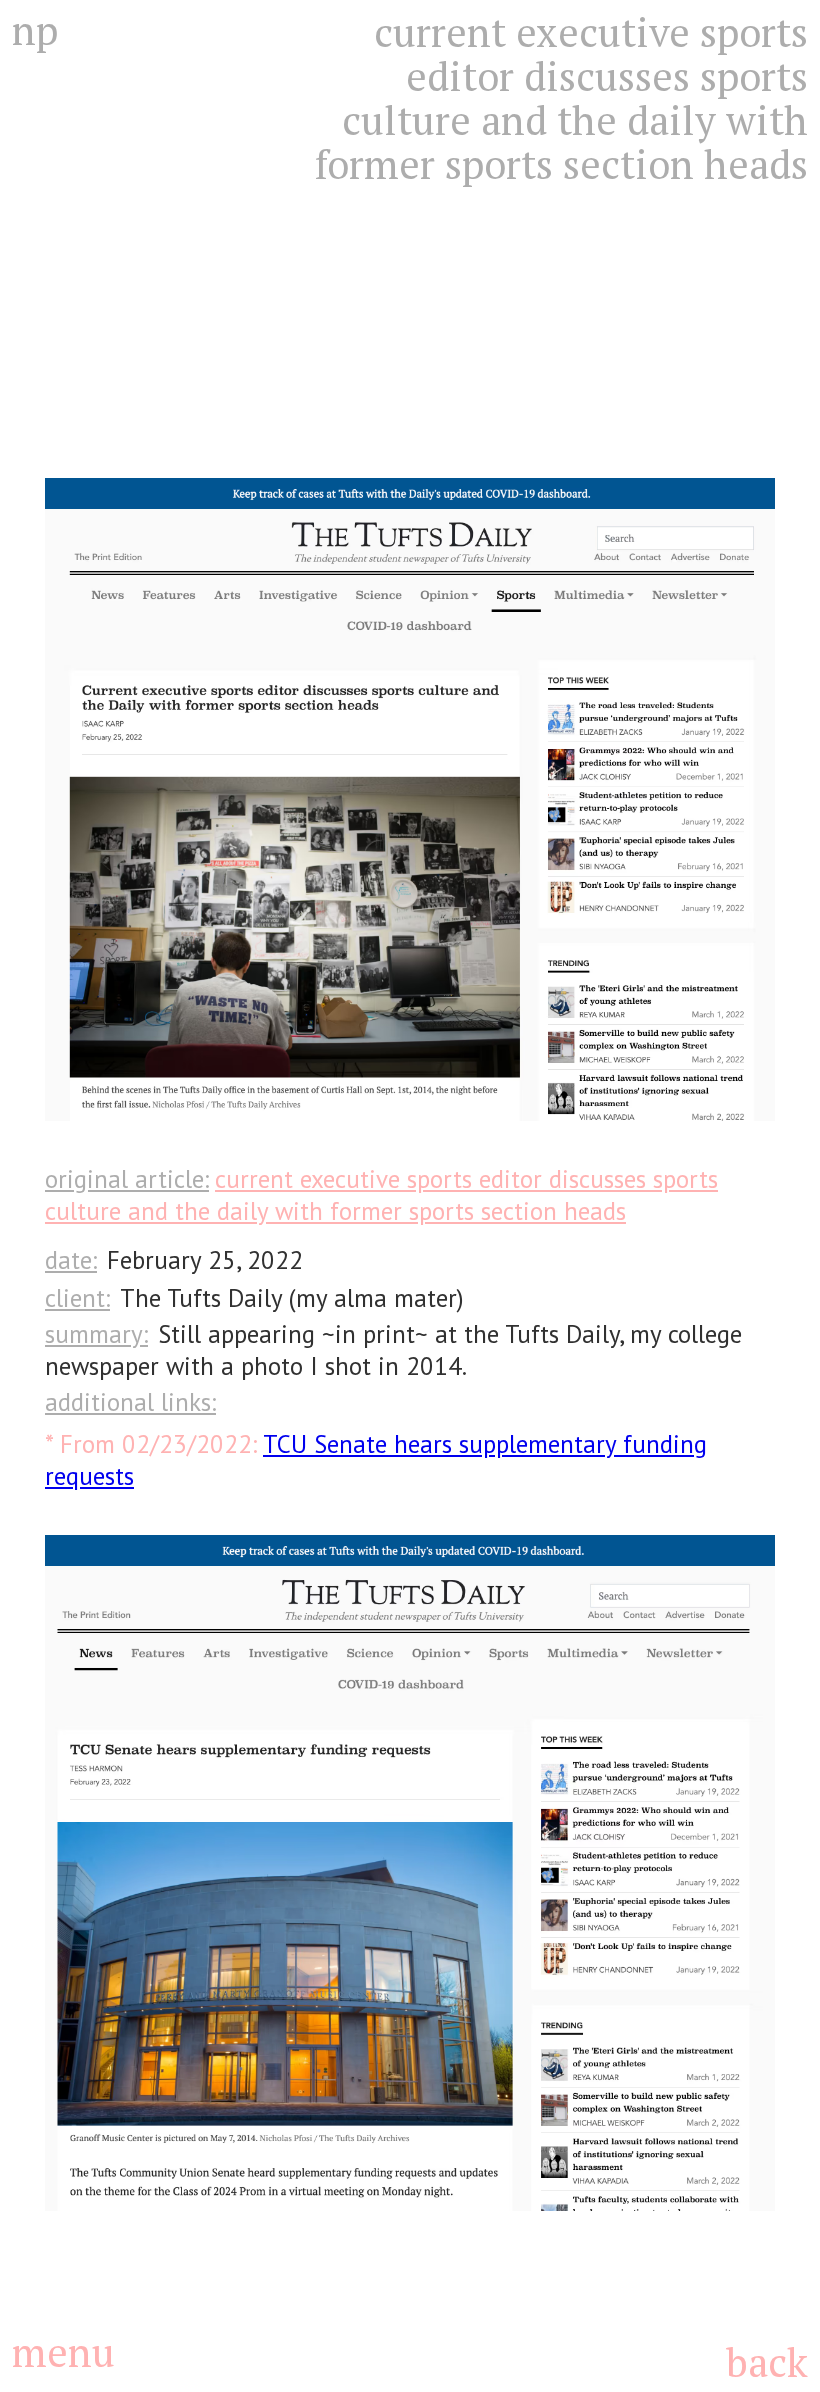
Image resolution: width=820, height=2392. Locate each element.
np (35, 30)
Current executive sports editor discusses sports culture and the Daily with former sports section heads (381, 1195)
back (766, 2361)
